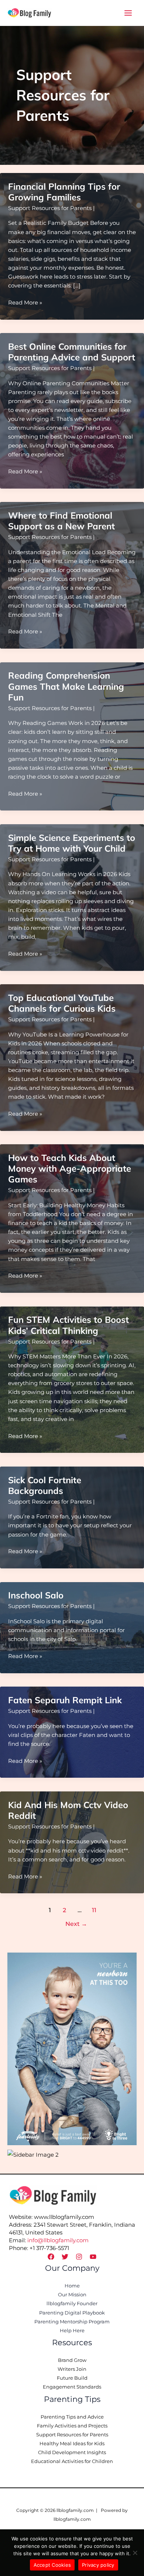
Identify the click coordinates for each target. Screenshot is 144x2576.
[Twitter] (65, 2257)
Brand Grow (72, 2360)
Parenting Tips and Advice (72, 2417)
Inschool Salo (36, 1595)
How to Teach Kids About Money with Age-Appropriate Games (70, 1168)
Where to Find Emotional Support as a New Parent (61, 521)
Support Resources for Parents (50, 208)
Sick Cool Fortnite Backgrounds (45, 1485)
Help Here (72, 2331)
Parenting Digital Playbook (72, 2313)
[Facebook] (51, 2257)
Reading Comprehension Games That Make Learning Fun (66, 686)
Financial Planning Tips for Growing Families (64, 192)
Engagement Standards (72, 2387)
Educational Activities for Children (72, 2461)
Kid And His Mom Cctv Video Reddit (68, 1810)
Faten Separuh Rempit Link (65, 1700)
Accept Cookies (52, 2565)
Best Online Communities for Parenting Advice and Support (72, 352)
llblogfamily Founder (72, 2304)
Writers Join (72, 2369)
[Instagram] (79, 2257)
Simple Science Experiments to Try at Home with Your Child (72, 843)
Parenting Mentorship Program (72, 2322)
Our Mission (72, 2295)
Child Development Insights (72, 2452)
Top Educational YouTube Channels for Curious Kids (62, 1003)
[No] (135, 2553)
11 (94, 1910)
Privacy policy (98, 2565)
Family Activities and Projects (72, 2426)
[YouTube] (93, 2257)
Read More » (25, 303)
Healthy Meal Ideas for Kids (72, 2444)
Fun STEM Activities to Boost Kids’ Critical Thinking (68, 1325)
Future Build (72, 2378)
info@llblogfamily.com (58, 2240)
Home (72, 2286)
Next (76, 1924)
